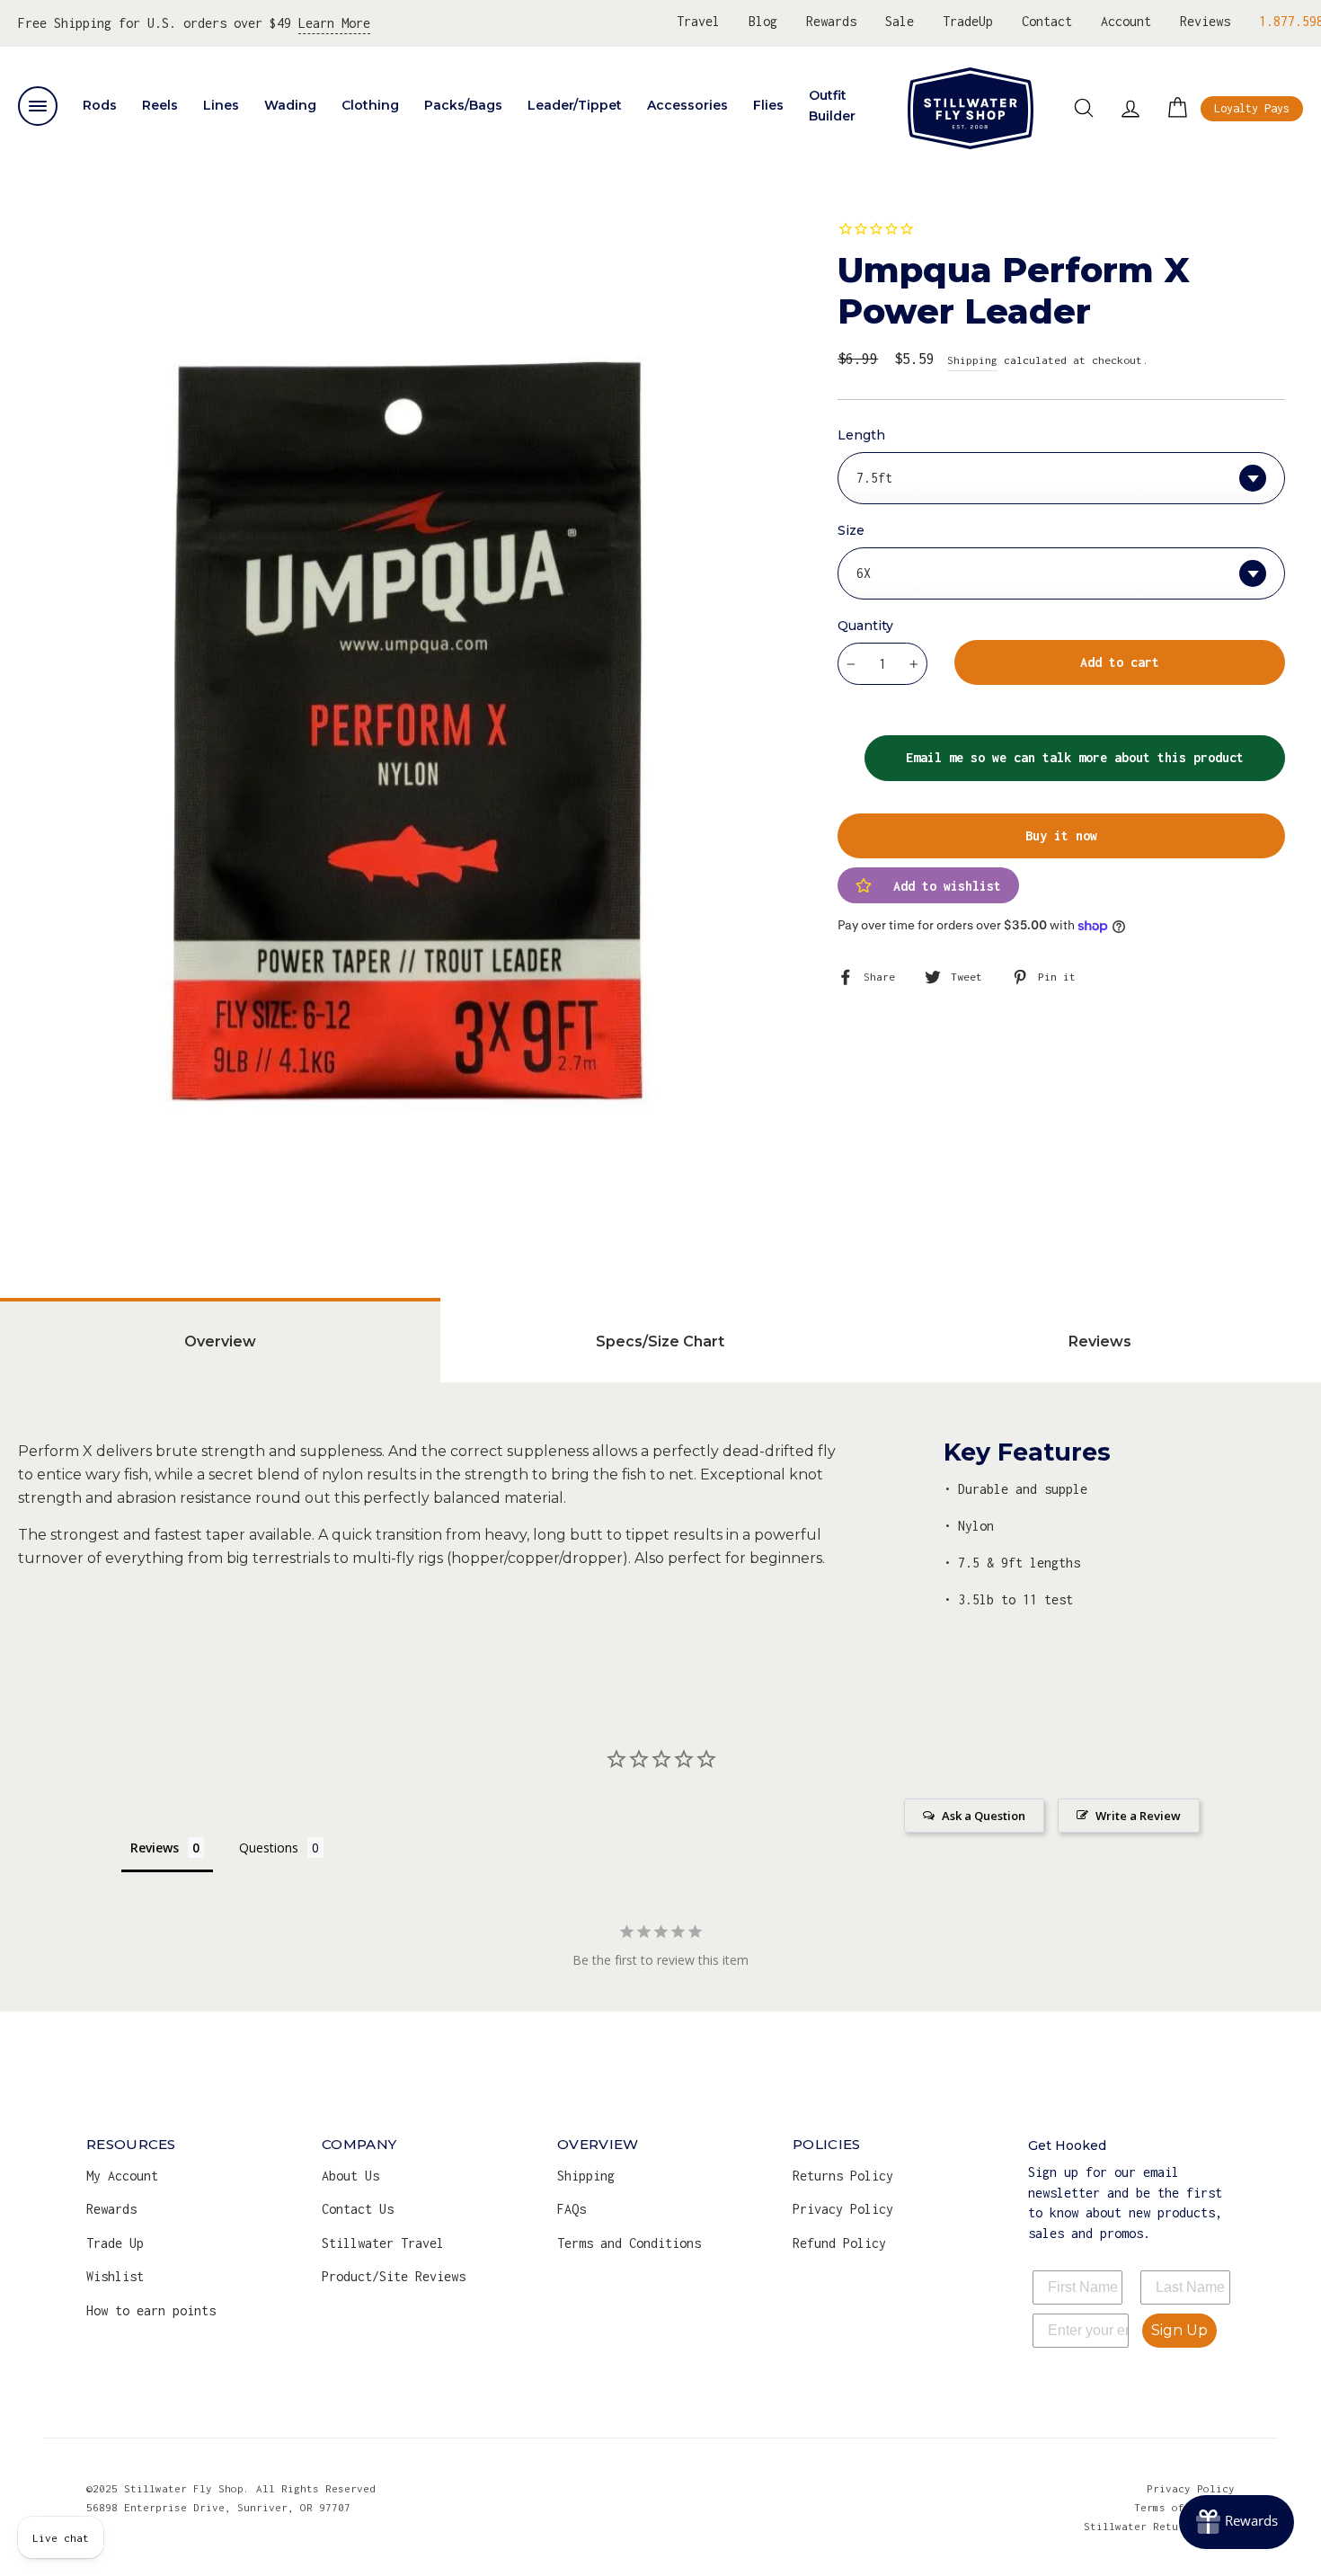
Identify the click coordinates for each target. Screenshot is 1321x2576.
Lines (221, 105)
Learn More (334, 23)
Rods (100, 105)
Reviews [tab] (1100, 1341)
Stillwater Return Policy (1159, 2526)
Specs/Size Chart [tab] (660, 1341)
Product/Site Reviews (394, 2276)
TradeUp (968, 21)
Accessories (687, 105)
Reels (160, 105)
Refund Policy (839, 2243)
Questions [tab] (269, 1848)
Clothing (370, 105)
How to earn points (151, 2310)
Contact (1047, 21)
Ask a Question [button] (984, 1816)
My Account (122, 2176)
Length (861, 435)
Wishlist (115, 2276)
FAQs (572, 2209)
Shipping (972, 360)
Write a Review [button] (1138, 1816)
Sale (900, 21)
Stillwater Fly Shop (971, 108)
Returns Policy (843, 2176)
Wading (290, 105)
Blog (763, 21)
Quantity (865, 626)
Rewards (831, 21)
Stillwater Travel (383, 2243)
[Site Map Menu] (38, 106)
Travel (698, 21)
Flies (768, 105)
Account (1126, 21)
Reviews (1205, 21)
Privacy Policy (843, 2209)
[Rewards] (1237, 2522)
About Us (350, 2176)
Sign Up (1179, 2330)
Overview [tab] (220, 1341)
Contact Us (358, 2209)
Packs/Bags (463, 105)
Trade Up (115, 2243)
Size (851, 530)
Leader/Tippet (575, 105)
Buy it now (1061, 835)
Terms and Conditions (629, 2243)
